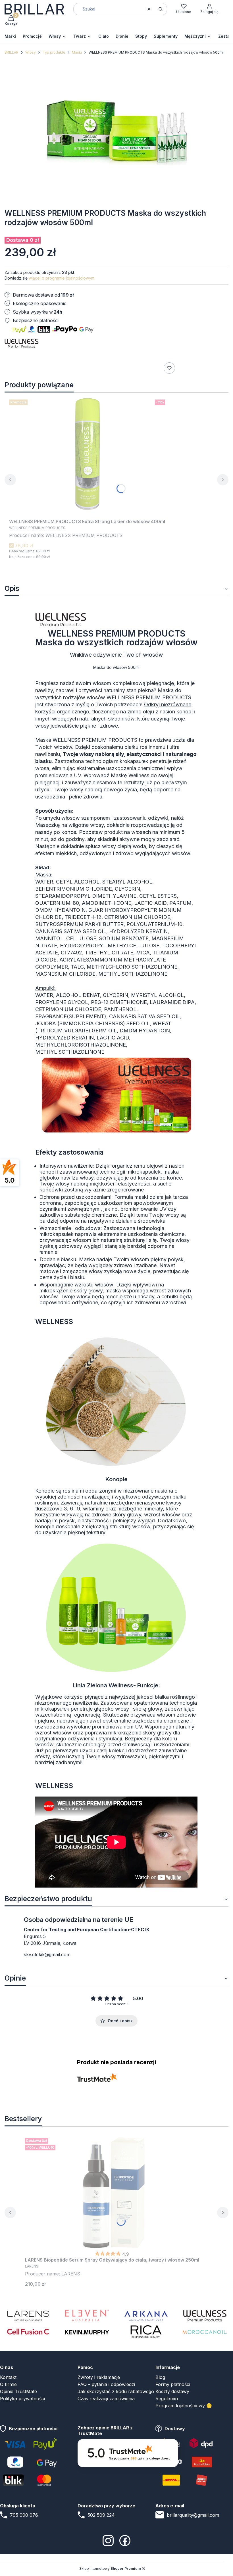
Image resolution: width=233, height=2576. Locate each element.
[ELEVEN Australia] (87, 2315)
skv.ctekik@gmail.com (47, 1954)
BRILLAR (12, 52)
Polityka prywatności (22, 2399)
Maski (77, 52)
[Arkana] (146, 2315)
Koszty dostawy (172, 2391)
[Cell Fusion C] (28, 2332)
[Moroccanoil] (205, 2332)
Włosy (31, 52)
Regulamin (167, 2399)
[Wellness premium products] (205, 2315)
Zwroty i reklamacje (99, 2377)
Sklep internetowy (110, 2568)
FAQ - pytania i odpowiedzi (106, 2384)
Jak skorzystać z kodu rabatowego (116, 2391)
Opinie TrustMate (18, 2391)
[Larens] (28, 2315)
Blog (160, 2377)
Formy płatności (173, 2384)
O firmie (8, 2384)
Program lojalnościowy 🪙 (184, 2406)
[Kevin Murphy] (87, 2332)
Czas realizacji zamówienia (106, 2399)
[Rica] (146, 2332)
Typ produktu (54, 52)
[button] (161, 9)
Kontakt (8, 2377)
